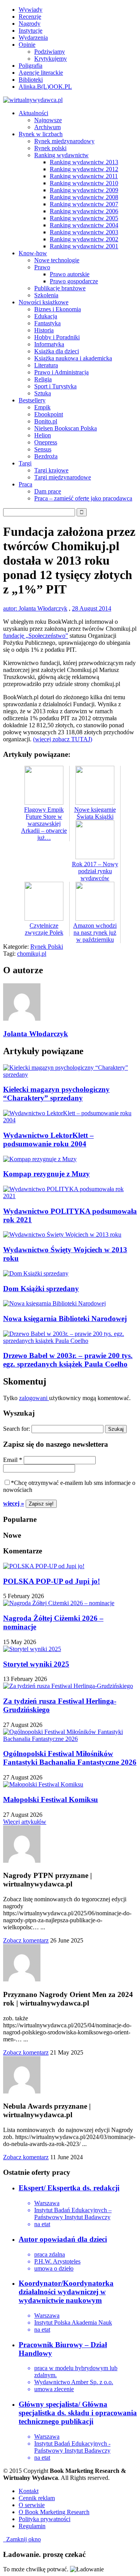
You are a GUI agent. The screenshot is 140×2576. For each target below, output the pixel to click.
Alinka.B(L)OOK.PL (45, 87)
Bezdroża (46, 456)
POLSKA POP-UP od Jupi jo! (52, 1581)
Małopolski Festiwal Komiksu (51, 1800)
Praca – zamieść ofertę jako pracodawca (83, 498)
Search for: (17, 1429)
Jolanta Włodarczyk (36, 1034)
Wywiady (31, 10)
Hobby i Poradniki (57, 337)
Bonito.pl (46, 421)
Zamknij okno (22, 2539)
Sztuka (43, 393)
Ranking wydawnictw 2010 (84, 183)
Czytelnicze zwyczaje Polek (44, 929)
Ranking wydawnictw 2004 (84, 225)
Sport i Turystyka (55, 386)
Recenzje (30, 17)
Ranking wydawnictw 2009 (84, 190)
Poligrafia (31, 66)
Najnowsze (48, 120)
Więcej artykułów (25, 1822)
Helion (43, 435)
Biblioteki (31, 80)
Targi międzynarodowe (63, 477)
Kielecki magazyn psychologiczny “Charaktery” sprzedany (56, 1094)
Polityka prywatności (45, 2519)
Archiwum (47, 127)
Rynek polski (50, 148)
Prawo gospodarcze (74, 281)
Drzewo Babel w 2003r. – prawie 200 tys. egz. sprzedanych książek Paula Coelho (68, 1360)
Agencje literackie (41, 73)
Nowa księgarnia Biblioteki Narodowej (65, 1319)
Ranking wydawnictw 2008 (84, 197)
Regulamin (32, 2526)
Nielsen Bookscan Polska (66, 428)
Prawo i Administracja (61, 372)
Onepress (46, 442)
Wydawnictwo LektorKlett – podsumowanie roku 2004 (48, 1140)
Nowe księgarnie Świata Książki (95, 813)
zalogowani (34, 1398)
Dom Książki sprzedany (41, 1289)
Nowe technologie (57, 260)
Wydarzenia (33, 38)
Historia (44, 330)
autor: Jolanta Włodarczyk (35, 608)
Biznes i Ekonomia (58, 309)
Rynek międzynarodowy (64, 141)
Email (13, 1460)
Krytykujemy (51, 59)
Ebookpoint (49, 414)
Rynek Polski (47, 947)
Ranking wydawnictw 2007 (84, 204)
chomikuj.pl (32, 954)
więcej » (14, 1503)
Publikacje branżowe (60, 288)
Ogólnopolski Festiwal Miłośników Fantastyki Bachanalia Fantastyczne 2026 (70, 1758)
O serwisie (32, 2505)
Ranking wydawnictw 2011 (84, 176)
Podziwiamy (50, 52)
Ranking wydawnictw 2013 (84, 162)
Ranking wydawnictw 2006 (84, 211)
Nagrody (30, 24)
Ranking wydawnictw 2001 (84, 246)
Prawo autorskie (70, 274)
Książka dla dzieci (57, 351)
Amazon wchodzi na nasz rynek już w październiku (95, 933)
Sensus (43, 449)
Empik (42, 407)
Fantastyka (47, 323)
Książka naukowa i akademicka (73, 358)
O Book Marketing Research (54, 2512)
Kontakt (29, 2491)
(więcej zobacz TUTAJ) (63, 739)
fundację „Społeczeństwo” (36, 636)
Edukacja (46, 316)
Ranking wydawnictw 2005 (84, 218)
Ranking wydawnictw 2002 (84, 239)
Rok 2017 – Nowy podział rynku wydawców (95, 871)
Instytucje (31, 31)
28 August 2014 (92, 608)
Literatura (46, 365)
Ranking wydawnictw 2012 (84, 169)
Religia (43, 379)
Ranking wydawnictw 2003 (84, 232)
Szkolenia (46, 295)
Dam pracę (48, 491)
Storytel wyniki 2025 (36, 1664)
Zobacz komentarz (26, 1940)
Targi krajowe (51, 470)
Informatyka (49, 344)
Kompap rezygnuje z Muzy (46, 1174)
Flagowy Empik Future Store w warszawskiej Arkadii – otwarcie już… (44, 824)
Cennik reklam (37, 2498)
